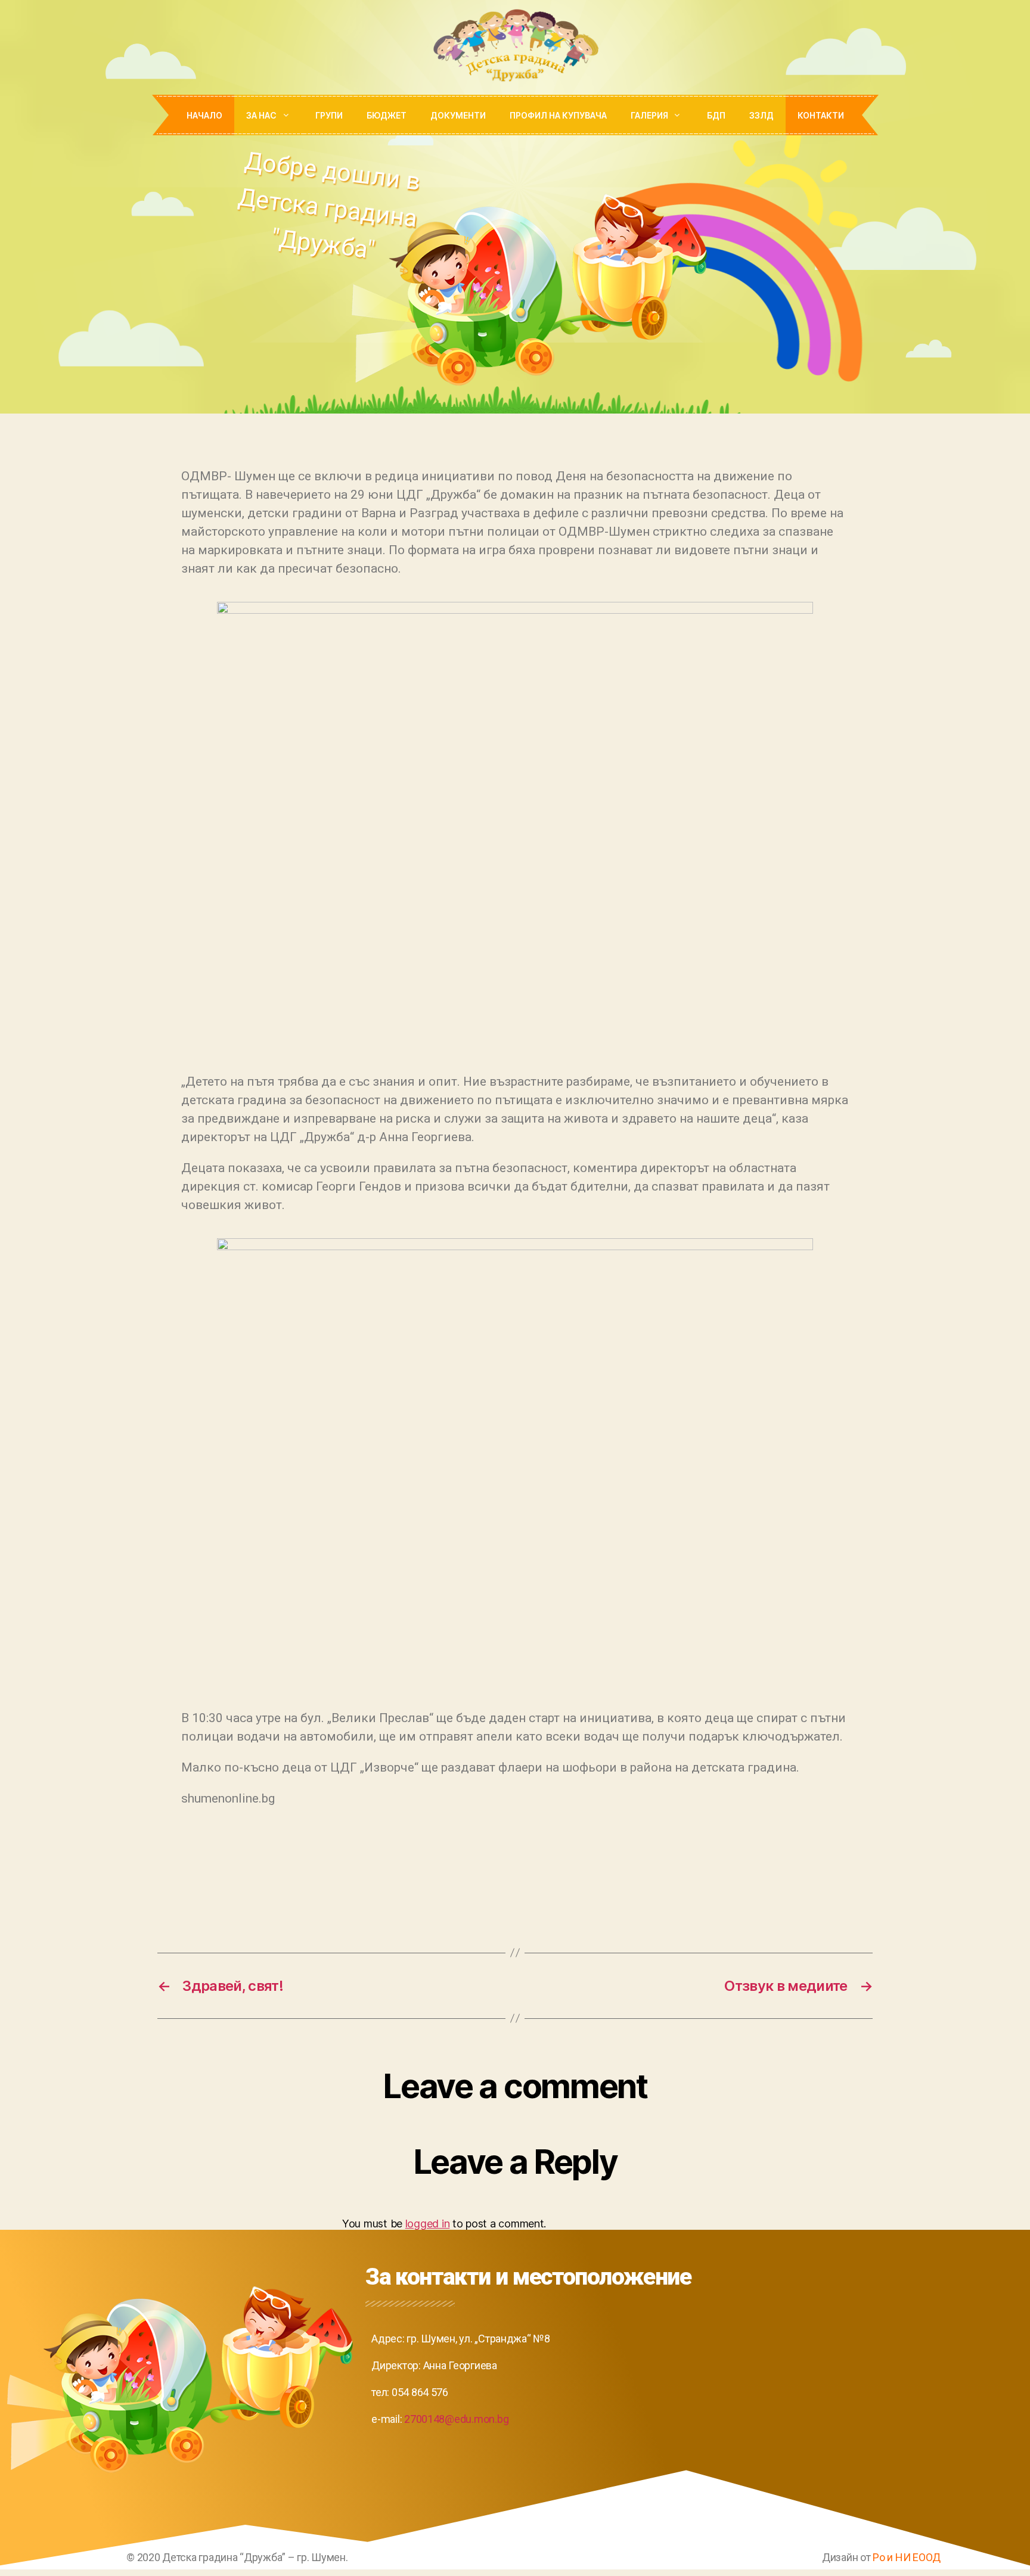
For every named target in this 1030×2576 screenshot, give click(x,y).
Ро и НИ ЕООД (907, 2557)
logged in (428, 2224)
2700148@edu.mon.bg (456, 2419)
